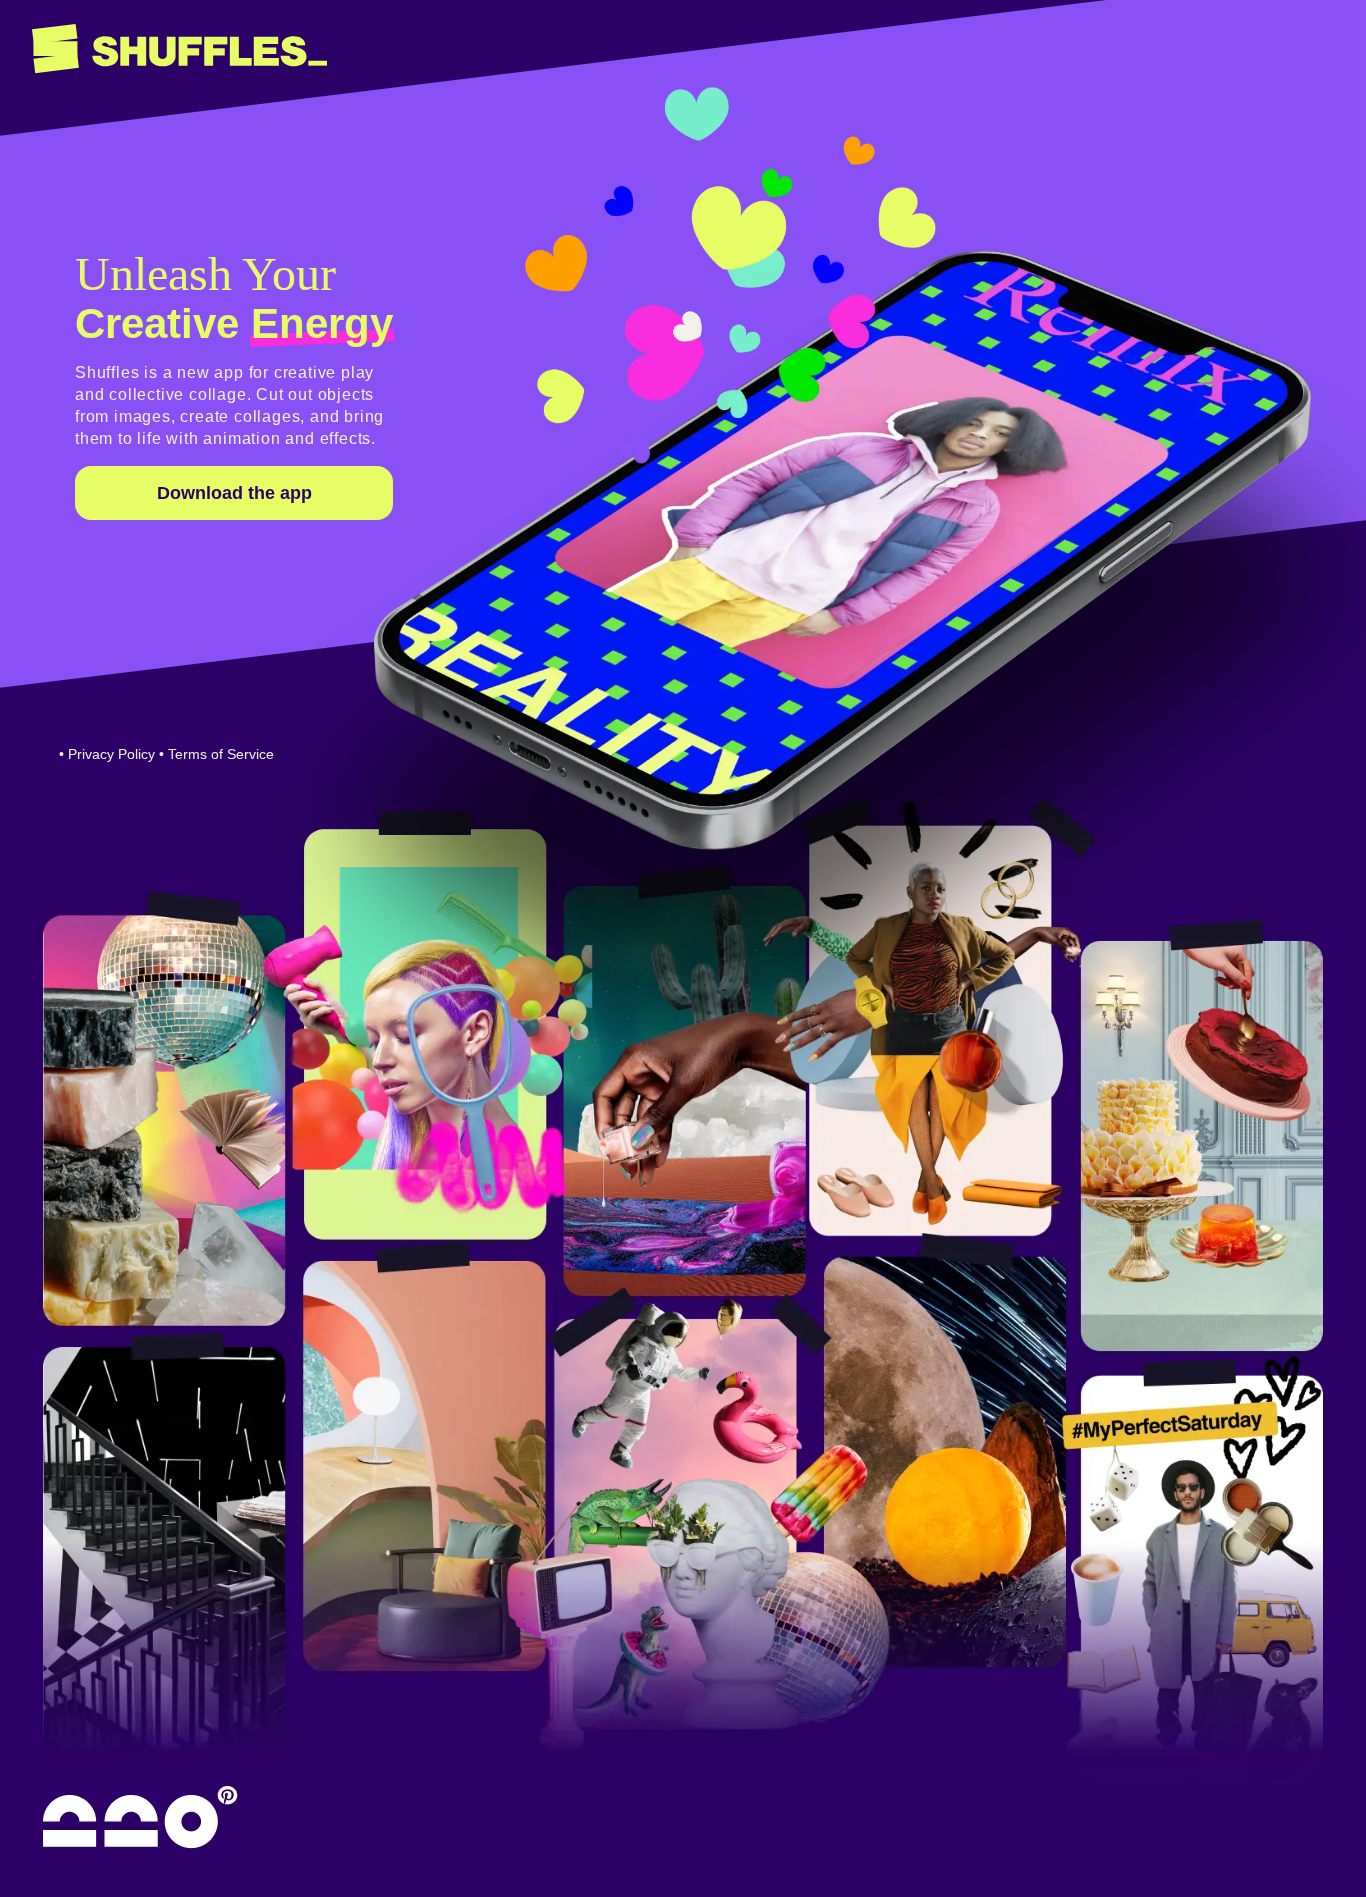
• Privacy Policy (107, 754)
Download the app (234, 493)
